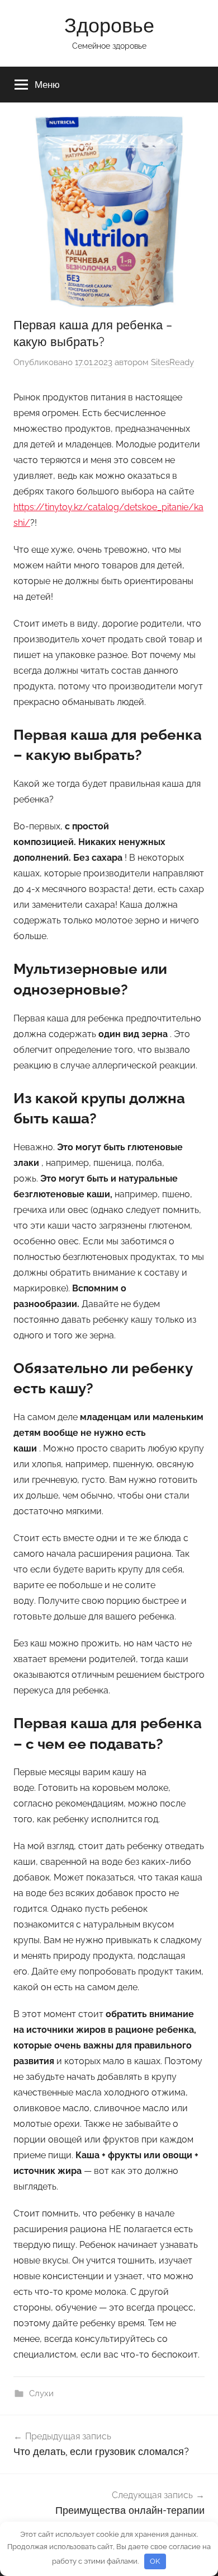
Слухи (41, 2393)
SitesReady (172, 362)
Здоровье (109, 25)
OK (155, 2561)
